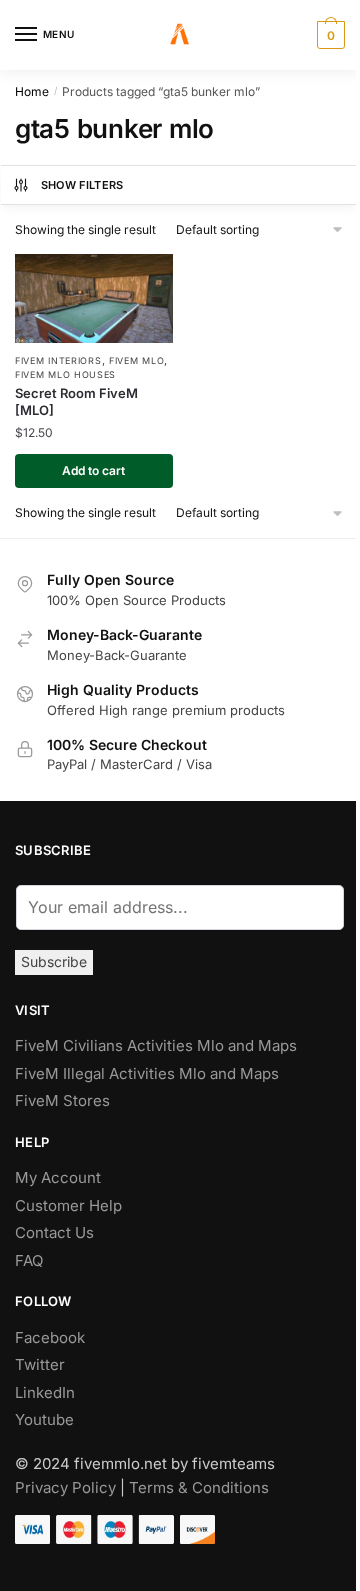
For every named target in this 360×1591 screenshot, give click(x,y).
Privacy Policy (65, 1487)
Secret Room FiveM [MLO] (76, 401)
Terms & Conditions (199, 1487)
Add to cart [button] (93, 470)
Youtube (44, 1419)
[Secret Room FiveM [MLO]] (94, 298)
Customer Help (68, 1205)
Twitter (40, 1364)
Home (32, 91)
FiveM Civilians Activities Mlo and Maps (156, 1045)
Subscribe (54, 961)
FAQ (29, 1260)
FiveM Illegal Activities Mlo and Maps (147, 1073)
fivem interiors (58, 360)
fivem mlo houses (65, 374)
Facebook (50, 1337)
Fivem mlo (136, 360)
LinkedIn (47, 1392)
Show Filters (82, 185)
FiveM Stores (62, 1100)
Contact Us (54, 1232)
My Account (58, 1177)
